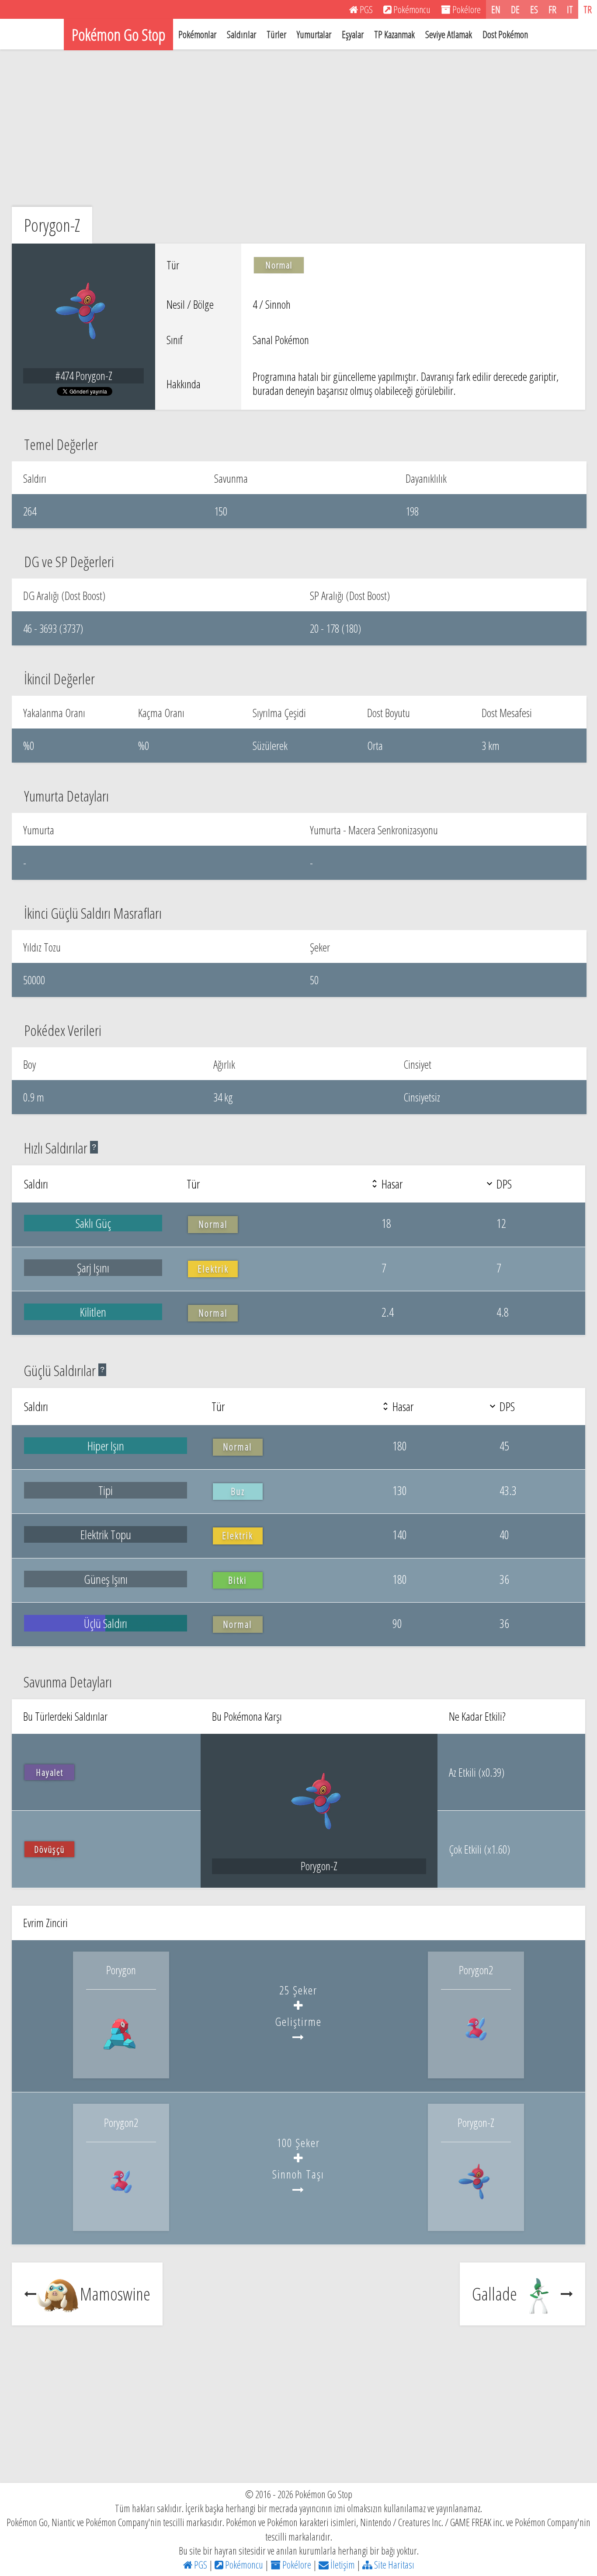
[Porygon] (121, 2060)
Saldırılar (241, 34)
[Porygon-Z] (476, 2212)
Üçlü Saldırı (106, 1623)
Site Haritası (393, 2565)
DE (515, 9)
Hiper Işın (106, 1446)
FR (552, 9)
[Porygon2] (476, 2060)
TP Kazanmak (394, 34)
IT (570, 9)
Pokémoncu (243, 2565)
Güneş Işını (106, 1579)
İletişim (342, 2565)
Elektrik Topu (106, 1534)
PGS (200, 2565)
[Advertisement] (298, 128)
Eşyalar (353, 34)
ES (534, 9)
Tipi (106, 1490)
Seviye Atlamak (449, 34)
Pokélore (296, 2565)
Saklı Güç (93, 1223)
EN (496, 9)
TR (588, 9)
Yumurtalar (314, 34)
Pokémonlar (197, 34)
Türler (276, 34)
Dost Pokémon (505, 34)
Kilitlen (93, 1312)
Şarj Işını (93, 1268)
